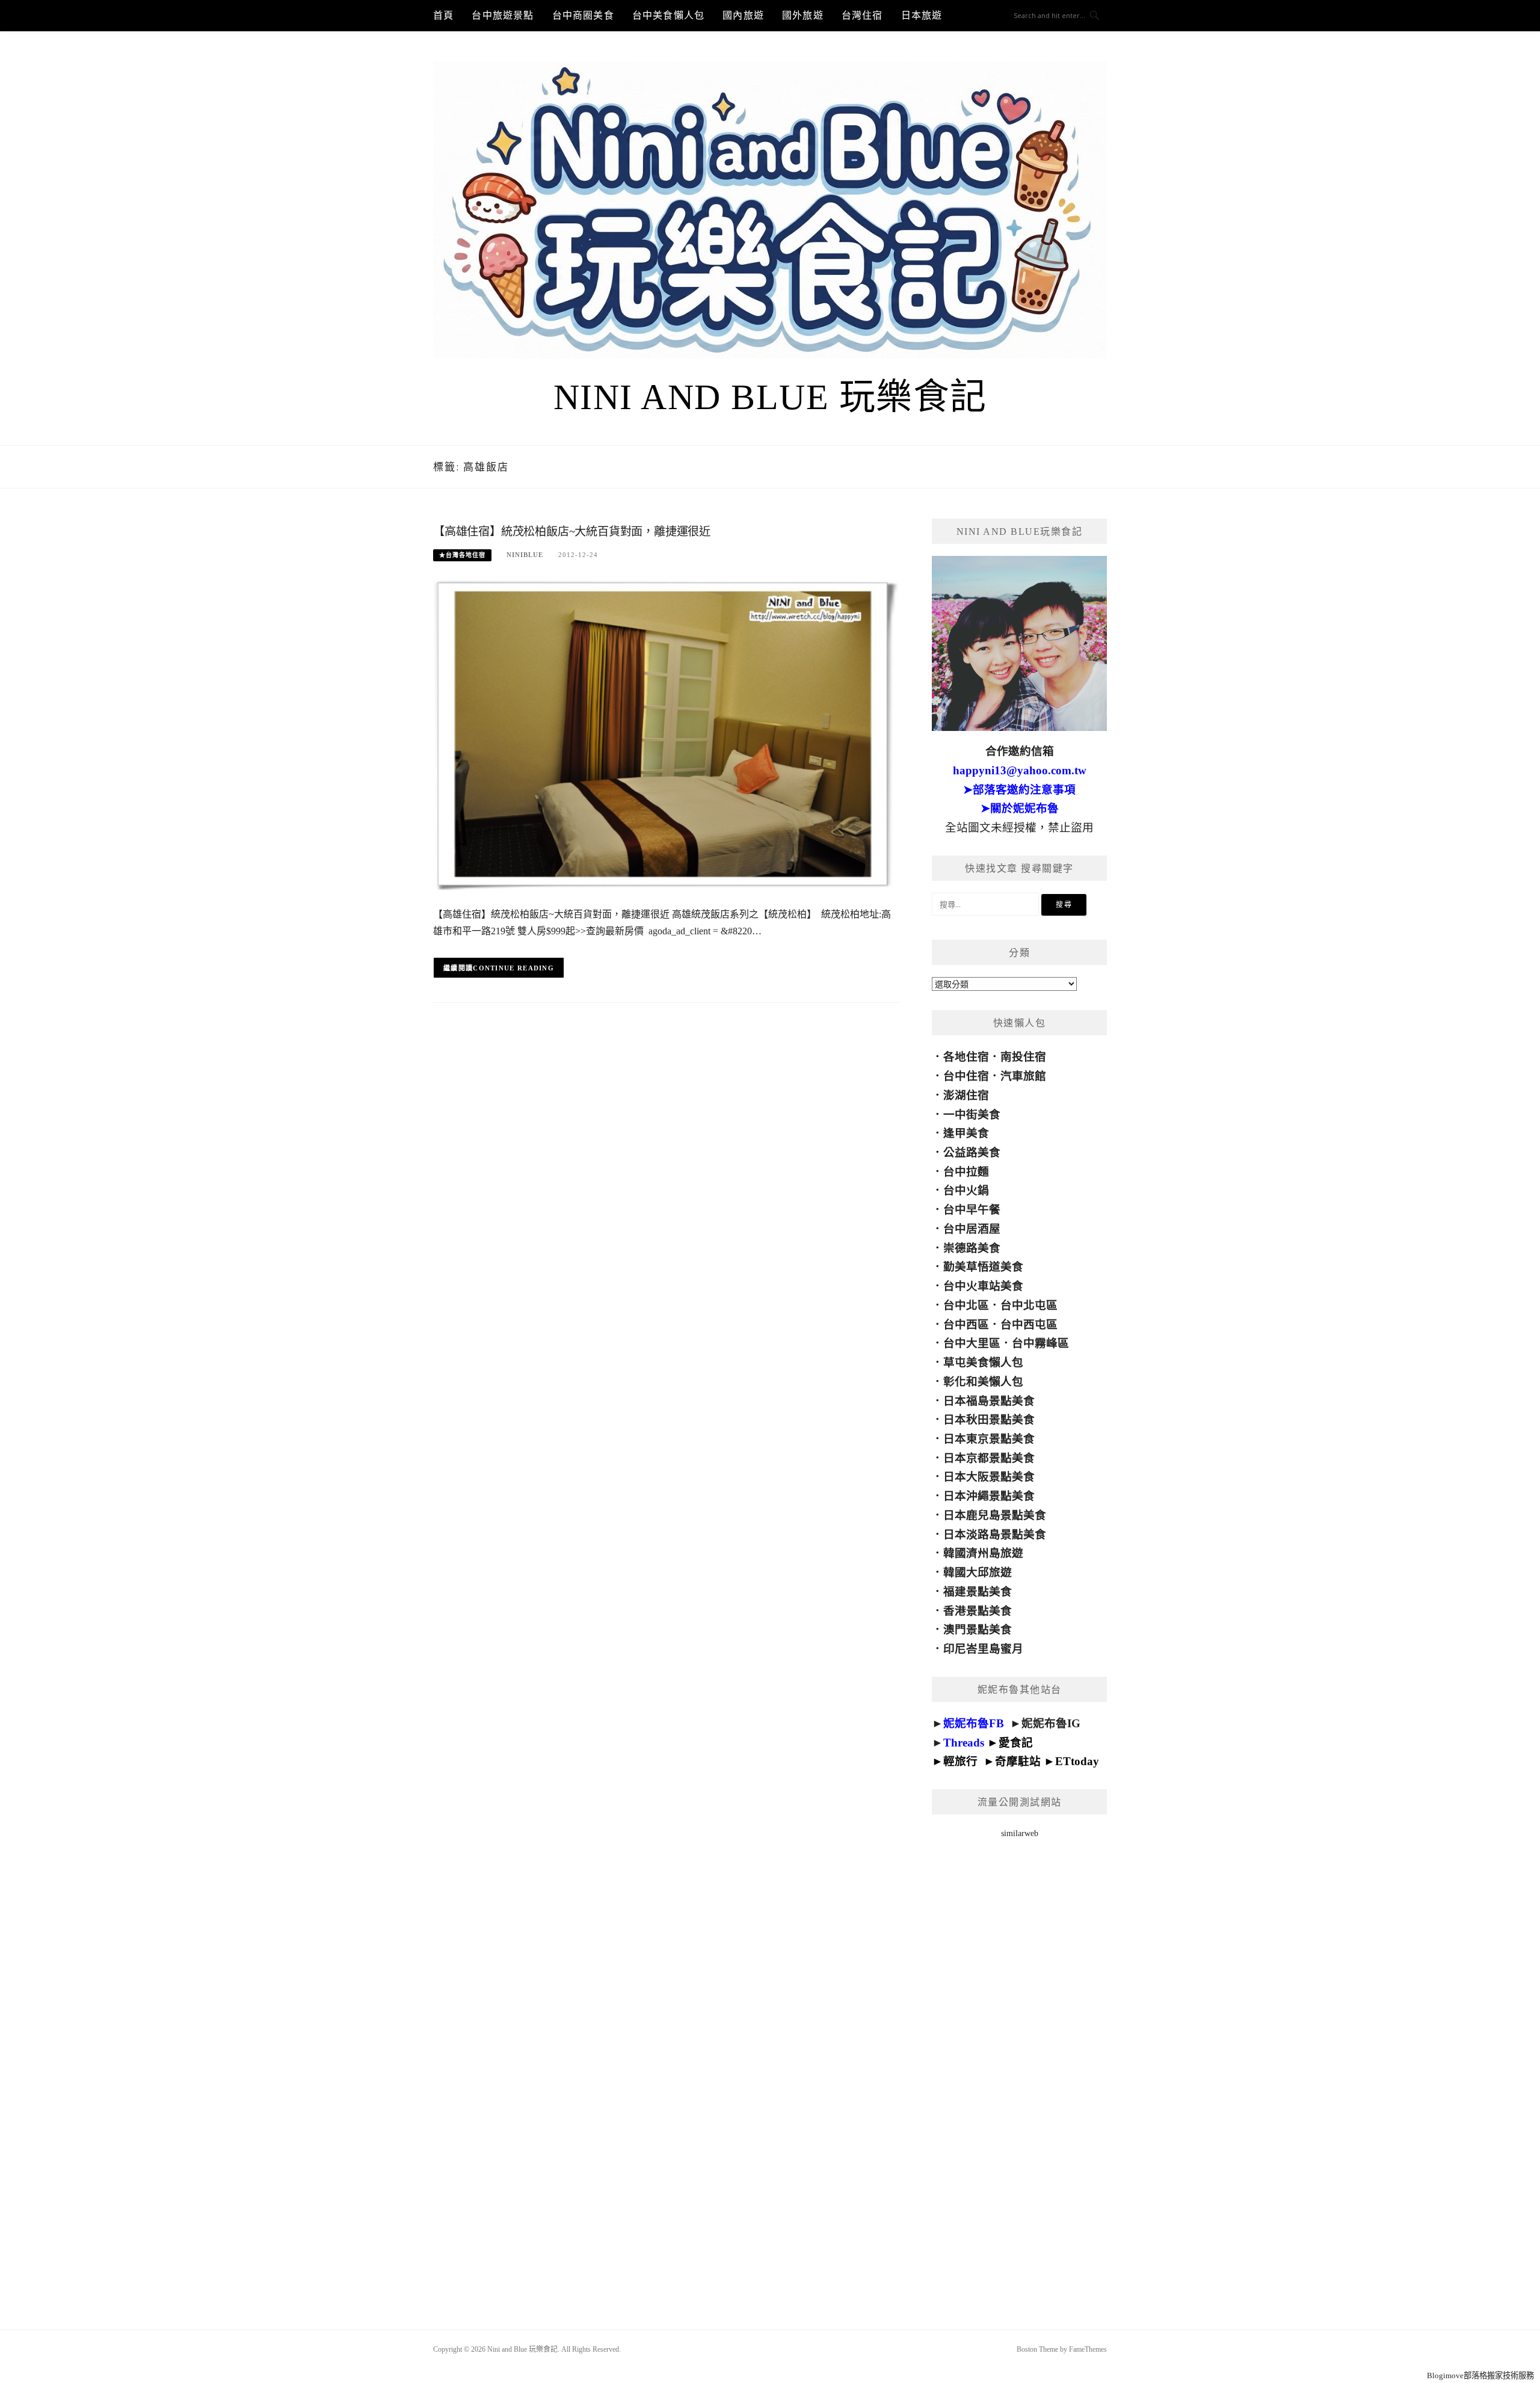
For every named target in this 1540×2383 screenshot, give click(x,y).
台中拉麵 (966, 1172)
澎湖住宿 (966, 1095)
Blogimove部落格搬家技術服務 (1480, 2375)
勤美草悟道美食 (983, 1267)
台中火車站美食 (983, 1286)
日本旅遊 (922, 15)
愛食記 (1016, 1743)
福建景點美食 (978, 1592)
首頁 (443, 15)
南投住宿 (1023, 1057)
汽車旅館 (1023, 1076)
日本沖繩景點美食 (989, 1496)
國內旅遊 (743, 15)
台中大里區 (972, 1343)
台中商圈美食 (583, 15)
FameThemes (1088, 2349)
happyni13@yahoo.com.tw (1020, 770)
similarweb (1020, 1833)
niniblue (525, 555)
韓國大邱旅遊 (978, 1572)
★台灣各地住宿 (462, 555)
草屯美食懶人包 (983, 1362)
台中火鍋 (966, 1190)
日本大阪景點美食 (989, 1477)
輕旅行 (960, 1761)
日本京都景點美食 (989, 1458)
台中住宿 (966, 1076)
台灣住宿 (862, 15)
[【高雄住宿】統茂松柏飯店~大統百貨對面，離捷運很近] (666, 735)
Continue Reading (513, 968)
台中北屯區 (1029, 1305)
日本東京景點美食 (989, 1439)
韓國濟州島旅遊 (983, 1553)
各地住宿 (966, 1057)
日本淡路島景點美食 (995, 1534)
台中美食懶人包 (668, 15)
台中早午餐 (972, 1210)
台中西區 (966, 1324)
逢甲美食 (966, 1133)
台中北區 (966, 1305)
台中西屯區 (1029, 1324)
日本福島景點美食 (989, 1401)
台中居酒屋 (972, 1229)
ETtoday (1077, 1761)
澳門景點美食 (978, 1629)
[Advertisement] (1019, 2068)
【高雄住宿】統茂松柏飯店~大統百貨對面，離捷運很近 (572, 532)
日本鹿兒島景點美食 (995, 1515)
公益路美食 (972, 1152)
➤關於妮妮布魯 (1020, 808)
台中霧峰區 (1040, 1343)
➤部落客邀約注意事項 (1019, 790)
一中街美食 (972, 1114)
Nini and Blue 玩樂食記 (770, 397)
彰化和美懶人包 (983, 1382)
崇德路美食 (972, 1248)
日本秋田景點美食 (989, 1420)
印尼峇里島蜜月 (983, 1649)
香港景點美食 (978, 1611)
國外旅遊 (803, 15)
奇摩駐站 (1018, 1761)
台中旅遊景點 (503, 15)
